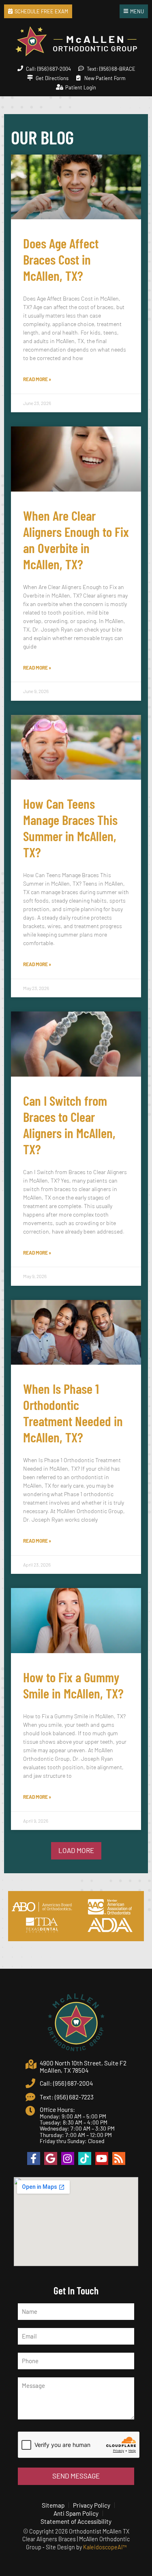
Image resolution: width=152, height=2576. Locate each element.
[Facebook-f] (34, 2158)
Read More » (37, 379)
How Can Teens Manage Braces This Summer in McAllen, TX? (70, 828)
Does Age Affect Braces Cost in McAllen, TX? (61, 259)
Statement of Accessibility (76, 2521)
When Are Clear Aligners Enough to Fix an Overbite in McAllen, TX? (76, 540)
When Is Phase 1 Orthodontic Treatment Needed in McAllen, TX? (73, 1413)
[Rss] (119, 2158)
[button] (76, 1851)
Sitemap (53, 2505)
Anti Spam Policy (76, 2513)
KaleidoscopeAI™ (105, 2547)
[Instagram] (68, 2158)
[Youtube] (102, 2158)
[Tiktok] (85, 2158)
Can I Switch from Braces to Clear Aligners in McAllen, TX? (69, 1125)
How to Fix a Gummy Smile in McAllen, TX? (73, 1685)
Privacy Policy (92, 2505)
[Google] (51, 2158)
